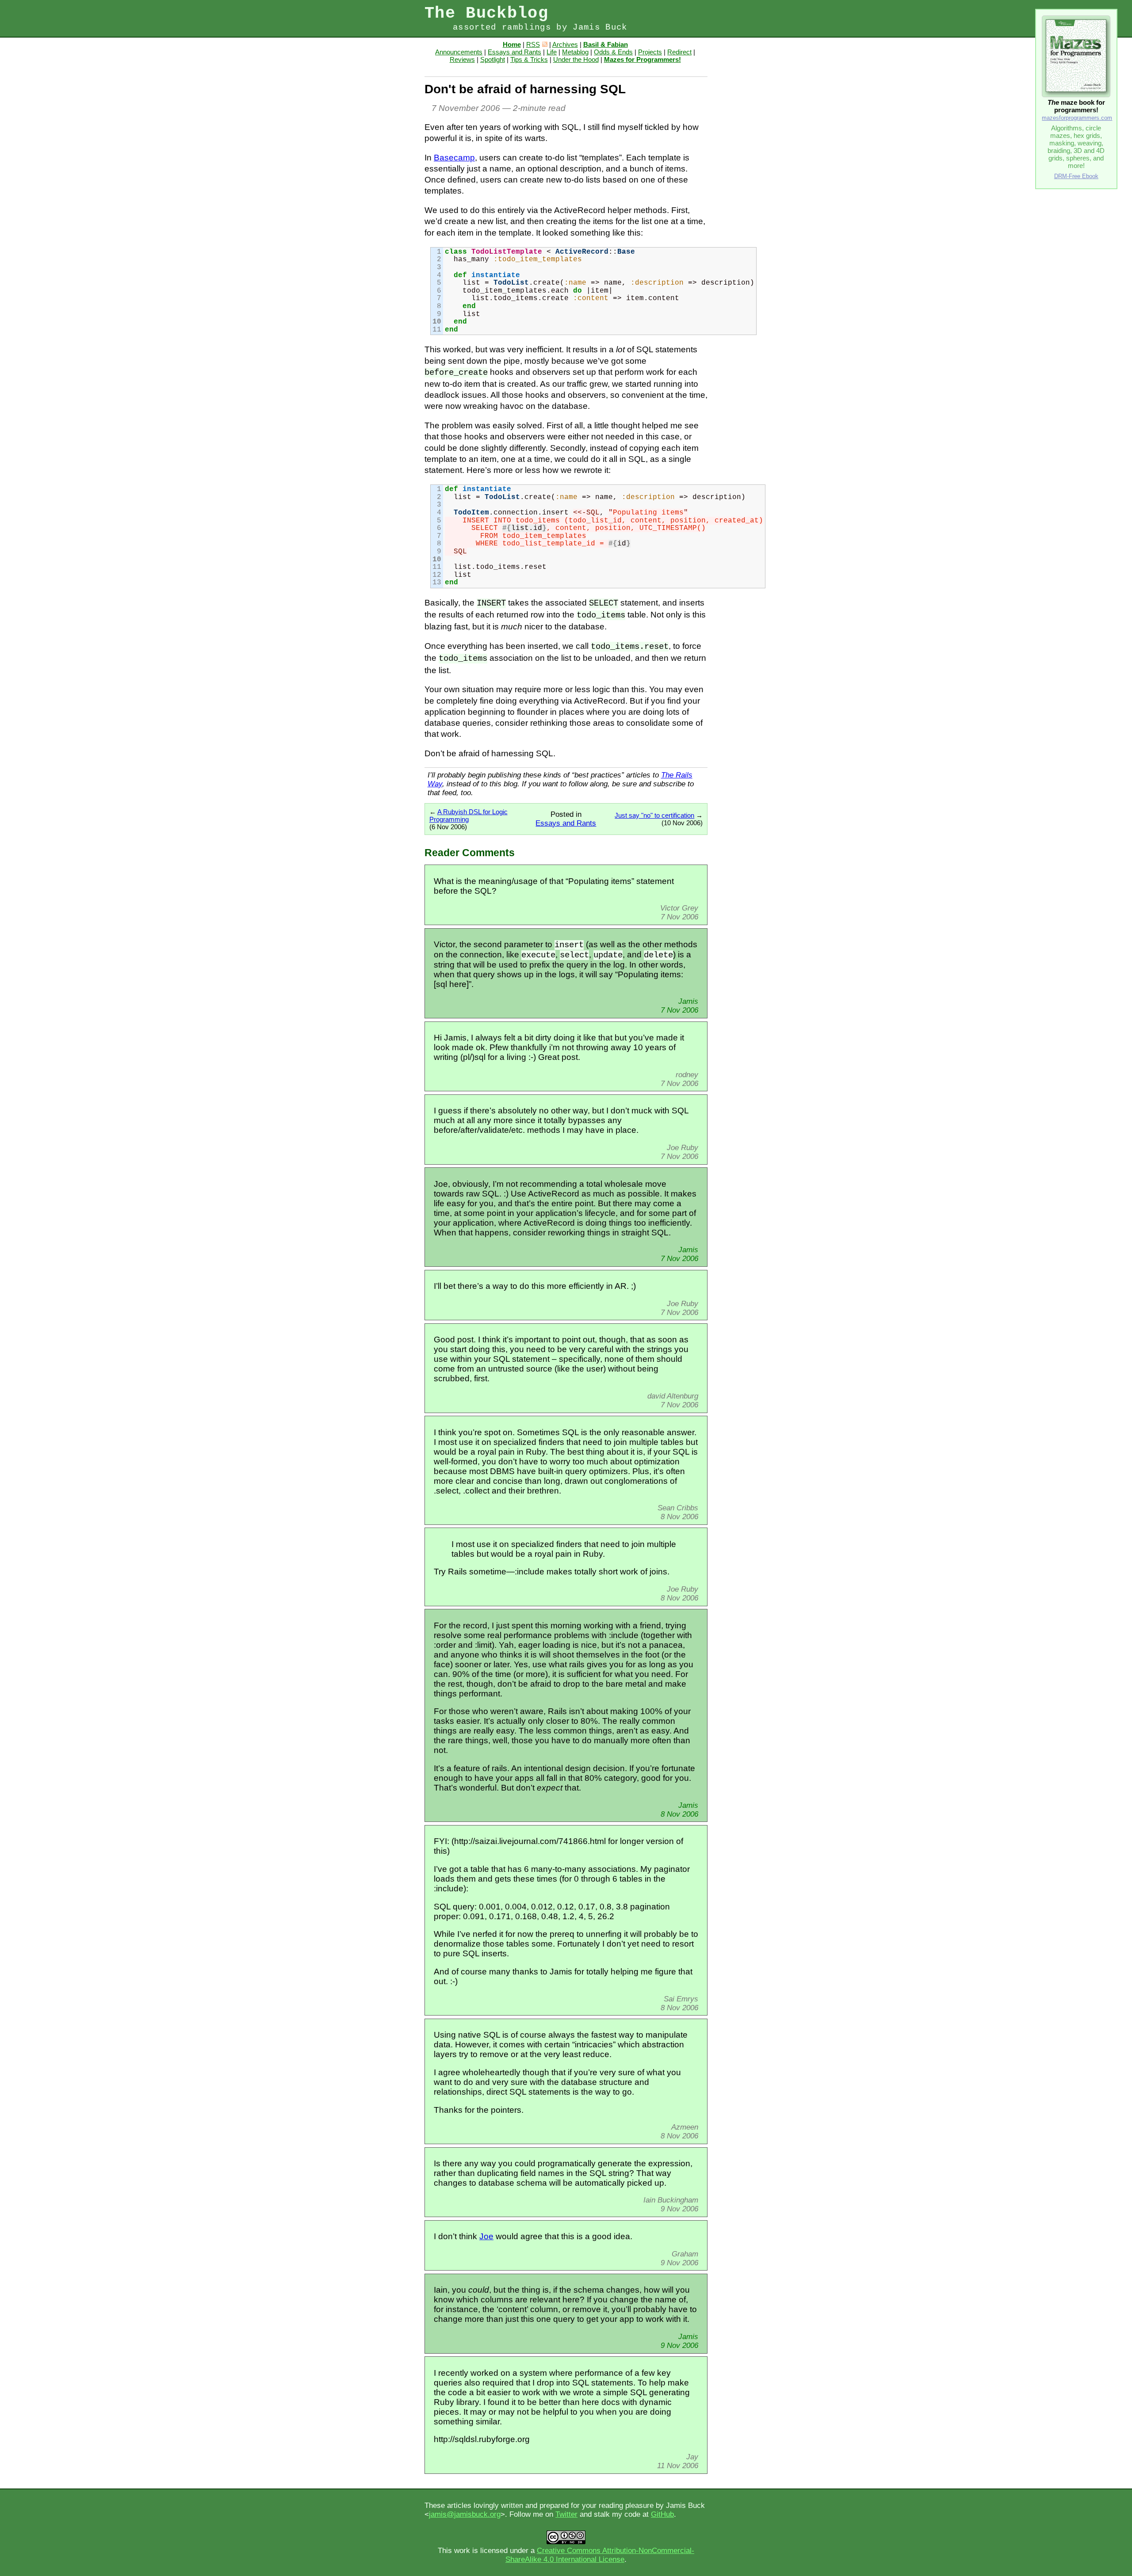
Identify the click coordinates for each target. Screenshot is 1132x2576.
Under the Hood (576, 59)
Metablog (575, 52)
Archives (565, 44)
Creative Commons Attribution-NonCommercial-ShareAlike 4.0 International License (600, 2555)
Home (512, 44)
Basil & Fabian (606, 44)
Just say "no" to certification (654, 815)
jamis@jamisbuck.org (465, 2514)
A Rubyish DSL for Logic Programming (468, 815)
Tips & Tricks (529, 59)
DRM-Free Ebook (1076, 176)
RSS (533, 44)
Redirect (679, 52)
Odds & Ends (613, 52)
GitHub (662, 2514)
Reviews (462, 59)
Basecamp (454, 158)
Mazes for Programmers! (642, 59)
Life (552, 52)
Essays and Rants (514, 52)
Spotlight (493, 59)
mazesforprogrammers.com (1077, 118)
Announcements (459, 52)
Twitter (566, 2514)
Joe (486, 2236)
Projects (650, 52)
